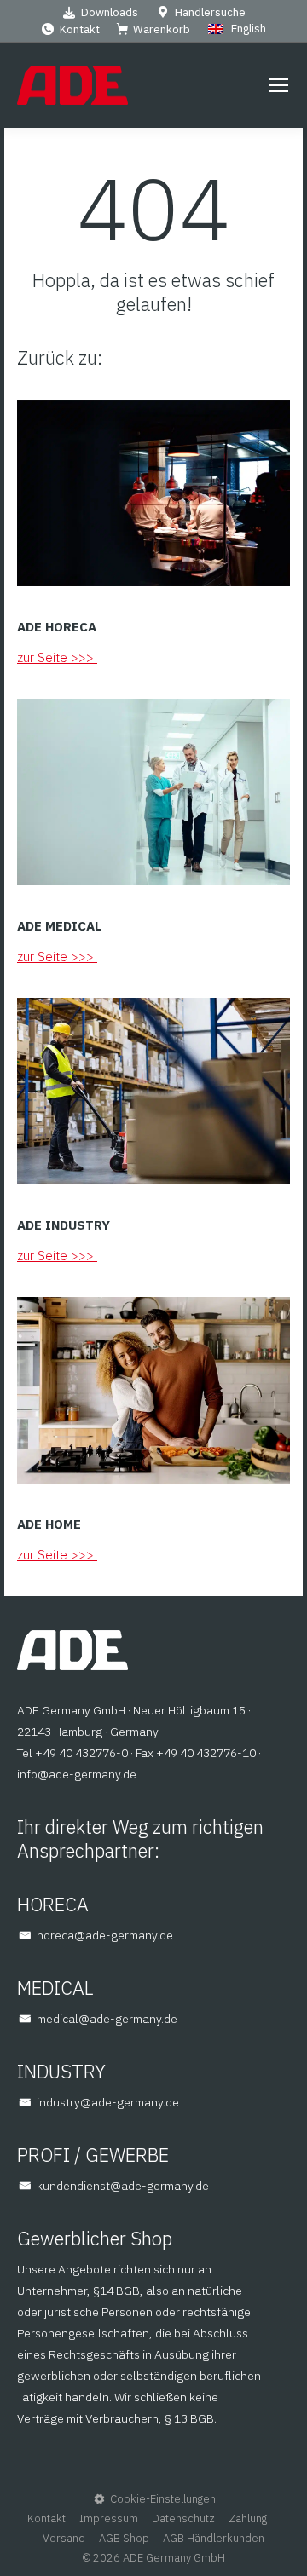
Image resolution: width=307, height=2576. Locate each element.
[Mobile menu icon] (279, 85)
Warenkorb (162, 29)
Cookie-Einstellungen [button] (163, 2499)
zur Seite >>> (57, 657)
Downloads (110, 12)
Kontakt (80, 29)
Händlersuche (210, 12)
